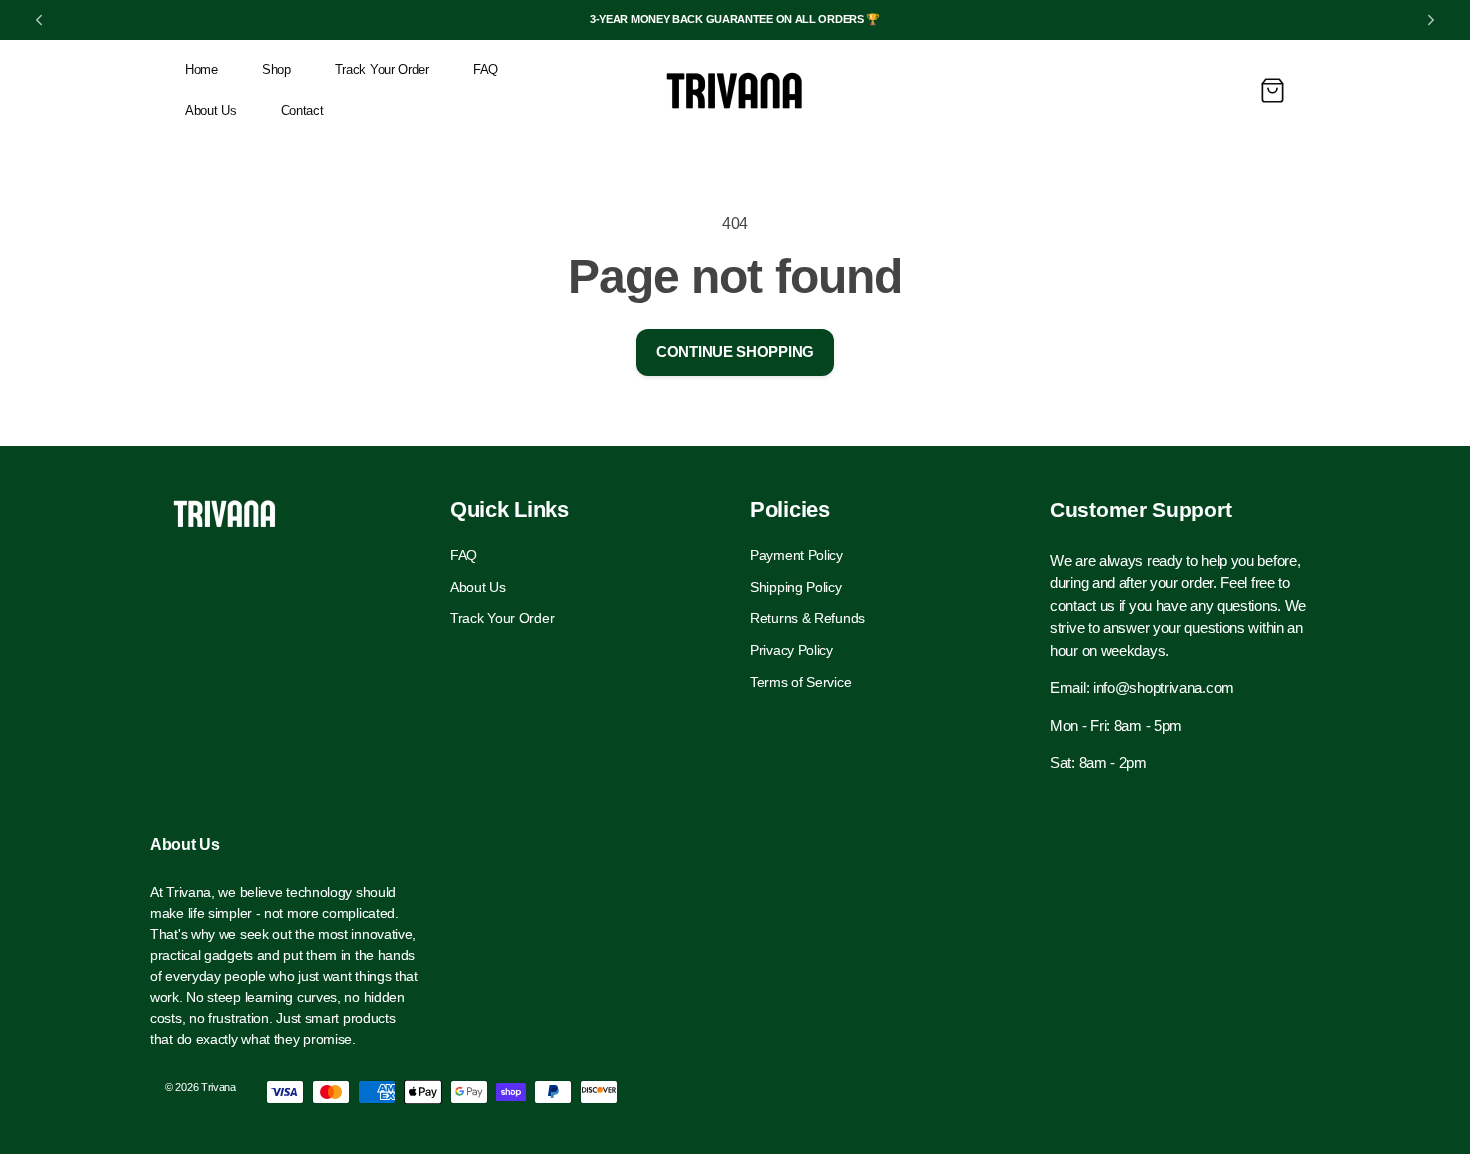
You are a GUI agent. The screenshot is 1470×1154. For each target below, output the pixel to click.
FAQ (463, 556)
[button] (1272, 91)
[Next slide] (1431, 20)
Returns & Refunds (807, 619)
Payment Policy (796, 556)
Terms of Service (800, 682)
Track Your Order (502, 619)
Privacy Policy (791, 650)
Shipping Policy (796, 587)
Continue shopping (735, 351)
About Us (478, 587)
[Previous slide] (39, 20)
